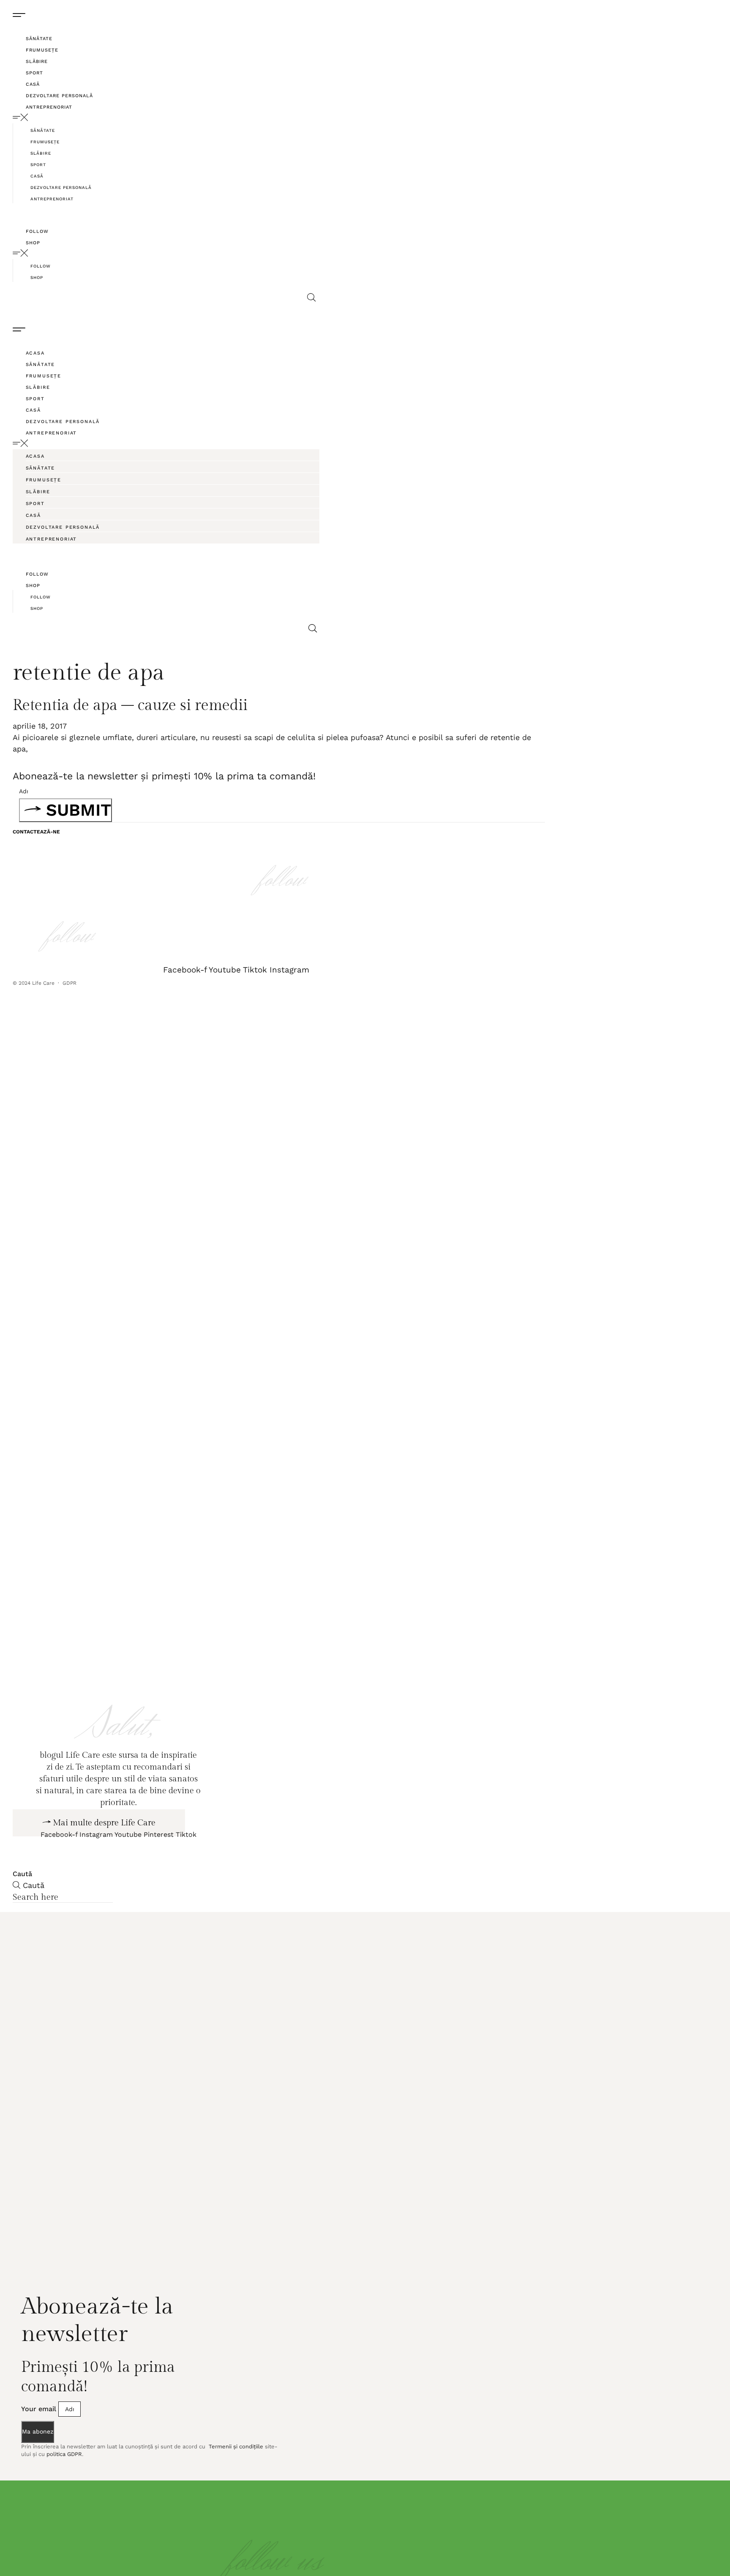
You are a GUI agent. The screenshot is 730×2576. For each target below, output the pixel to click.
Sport (34, 73)
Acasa (35, 353)
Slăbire (37, 61)
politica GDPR (64, 2495)
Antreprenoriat (49, 107)
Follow (37, 231)
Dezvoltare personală (59, 96)
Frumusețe (42, 50)
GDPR (70, 983)
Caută (22, 1914)
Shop (33, 243)
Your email (40, 2449)
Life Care (43, 983)
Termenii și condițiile (235, 2487)
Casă (33, 84)
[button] (168, 117)
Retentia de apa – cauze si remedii (130, 705)
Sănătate (39, 39)
